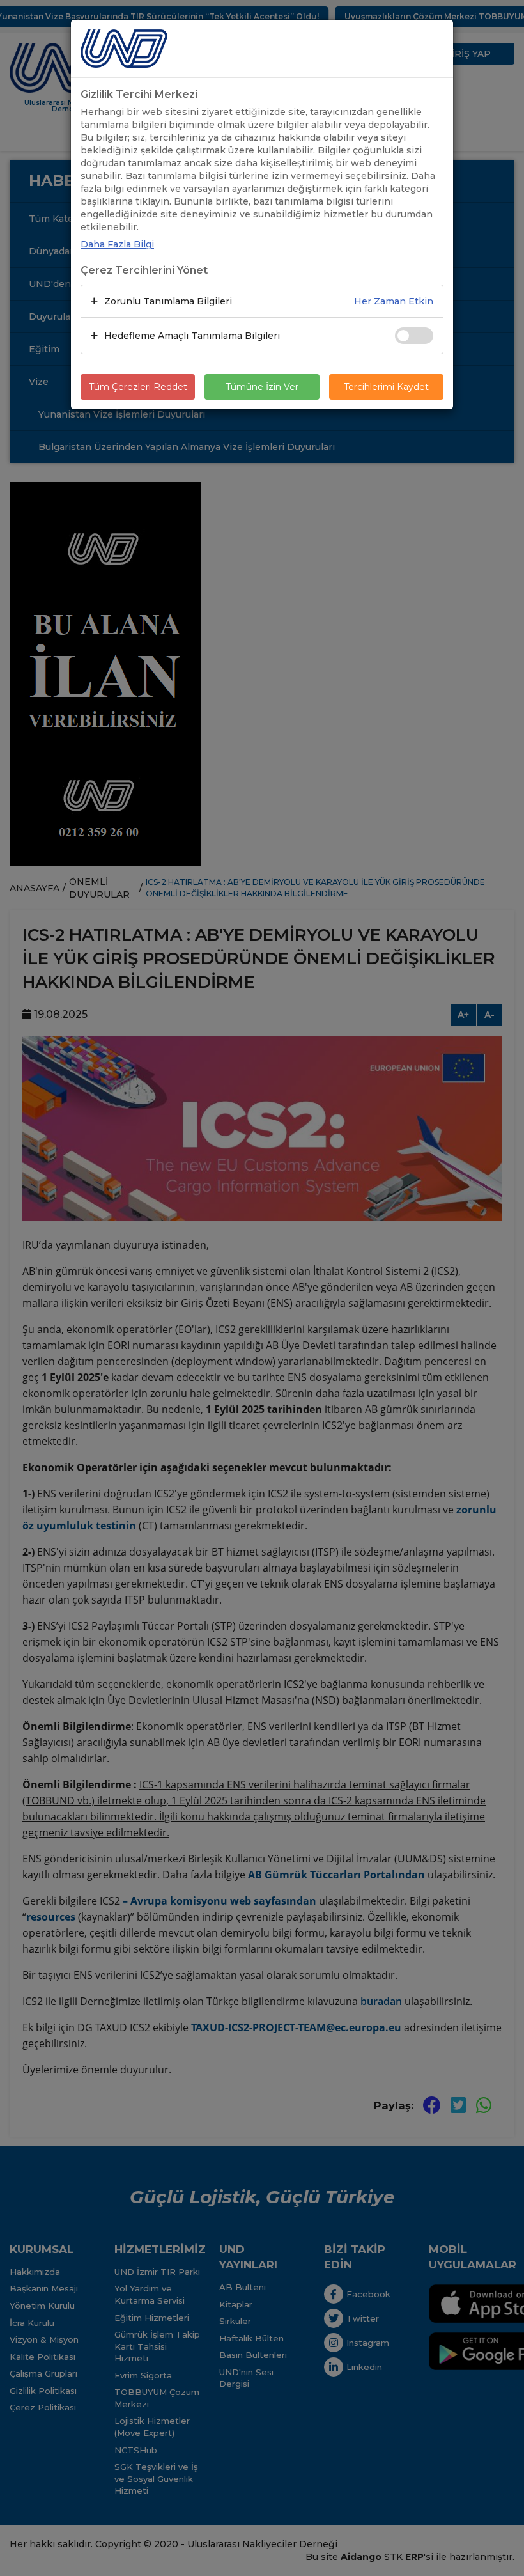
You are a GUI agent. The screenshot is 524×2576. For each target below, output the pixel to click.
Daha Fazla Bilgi (117, 244)
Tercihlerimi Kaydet (386, 387)
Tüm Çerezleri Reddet (138, 387)
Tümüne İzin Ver (262, 387)
